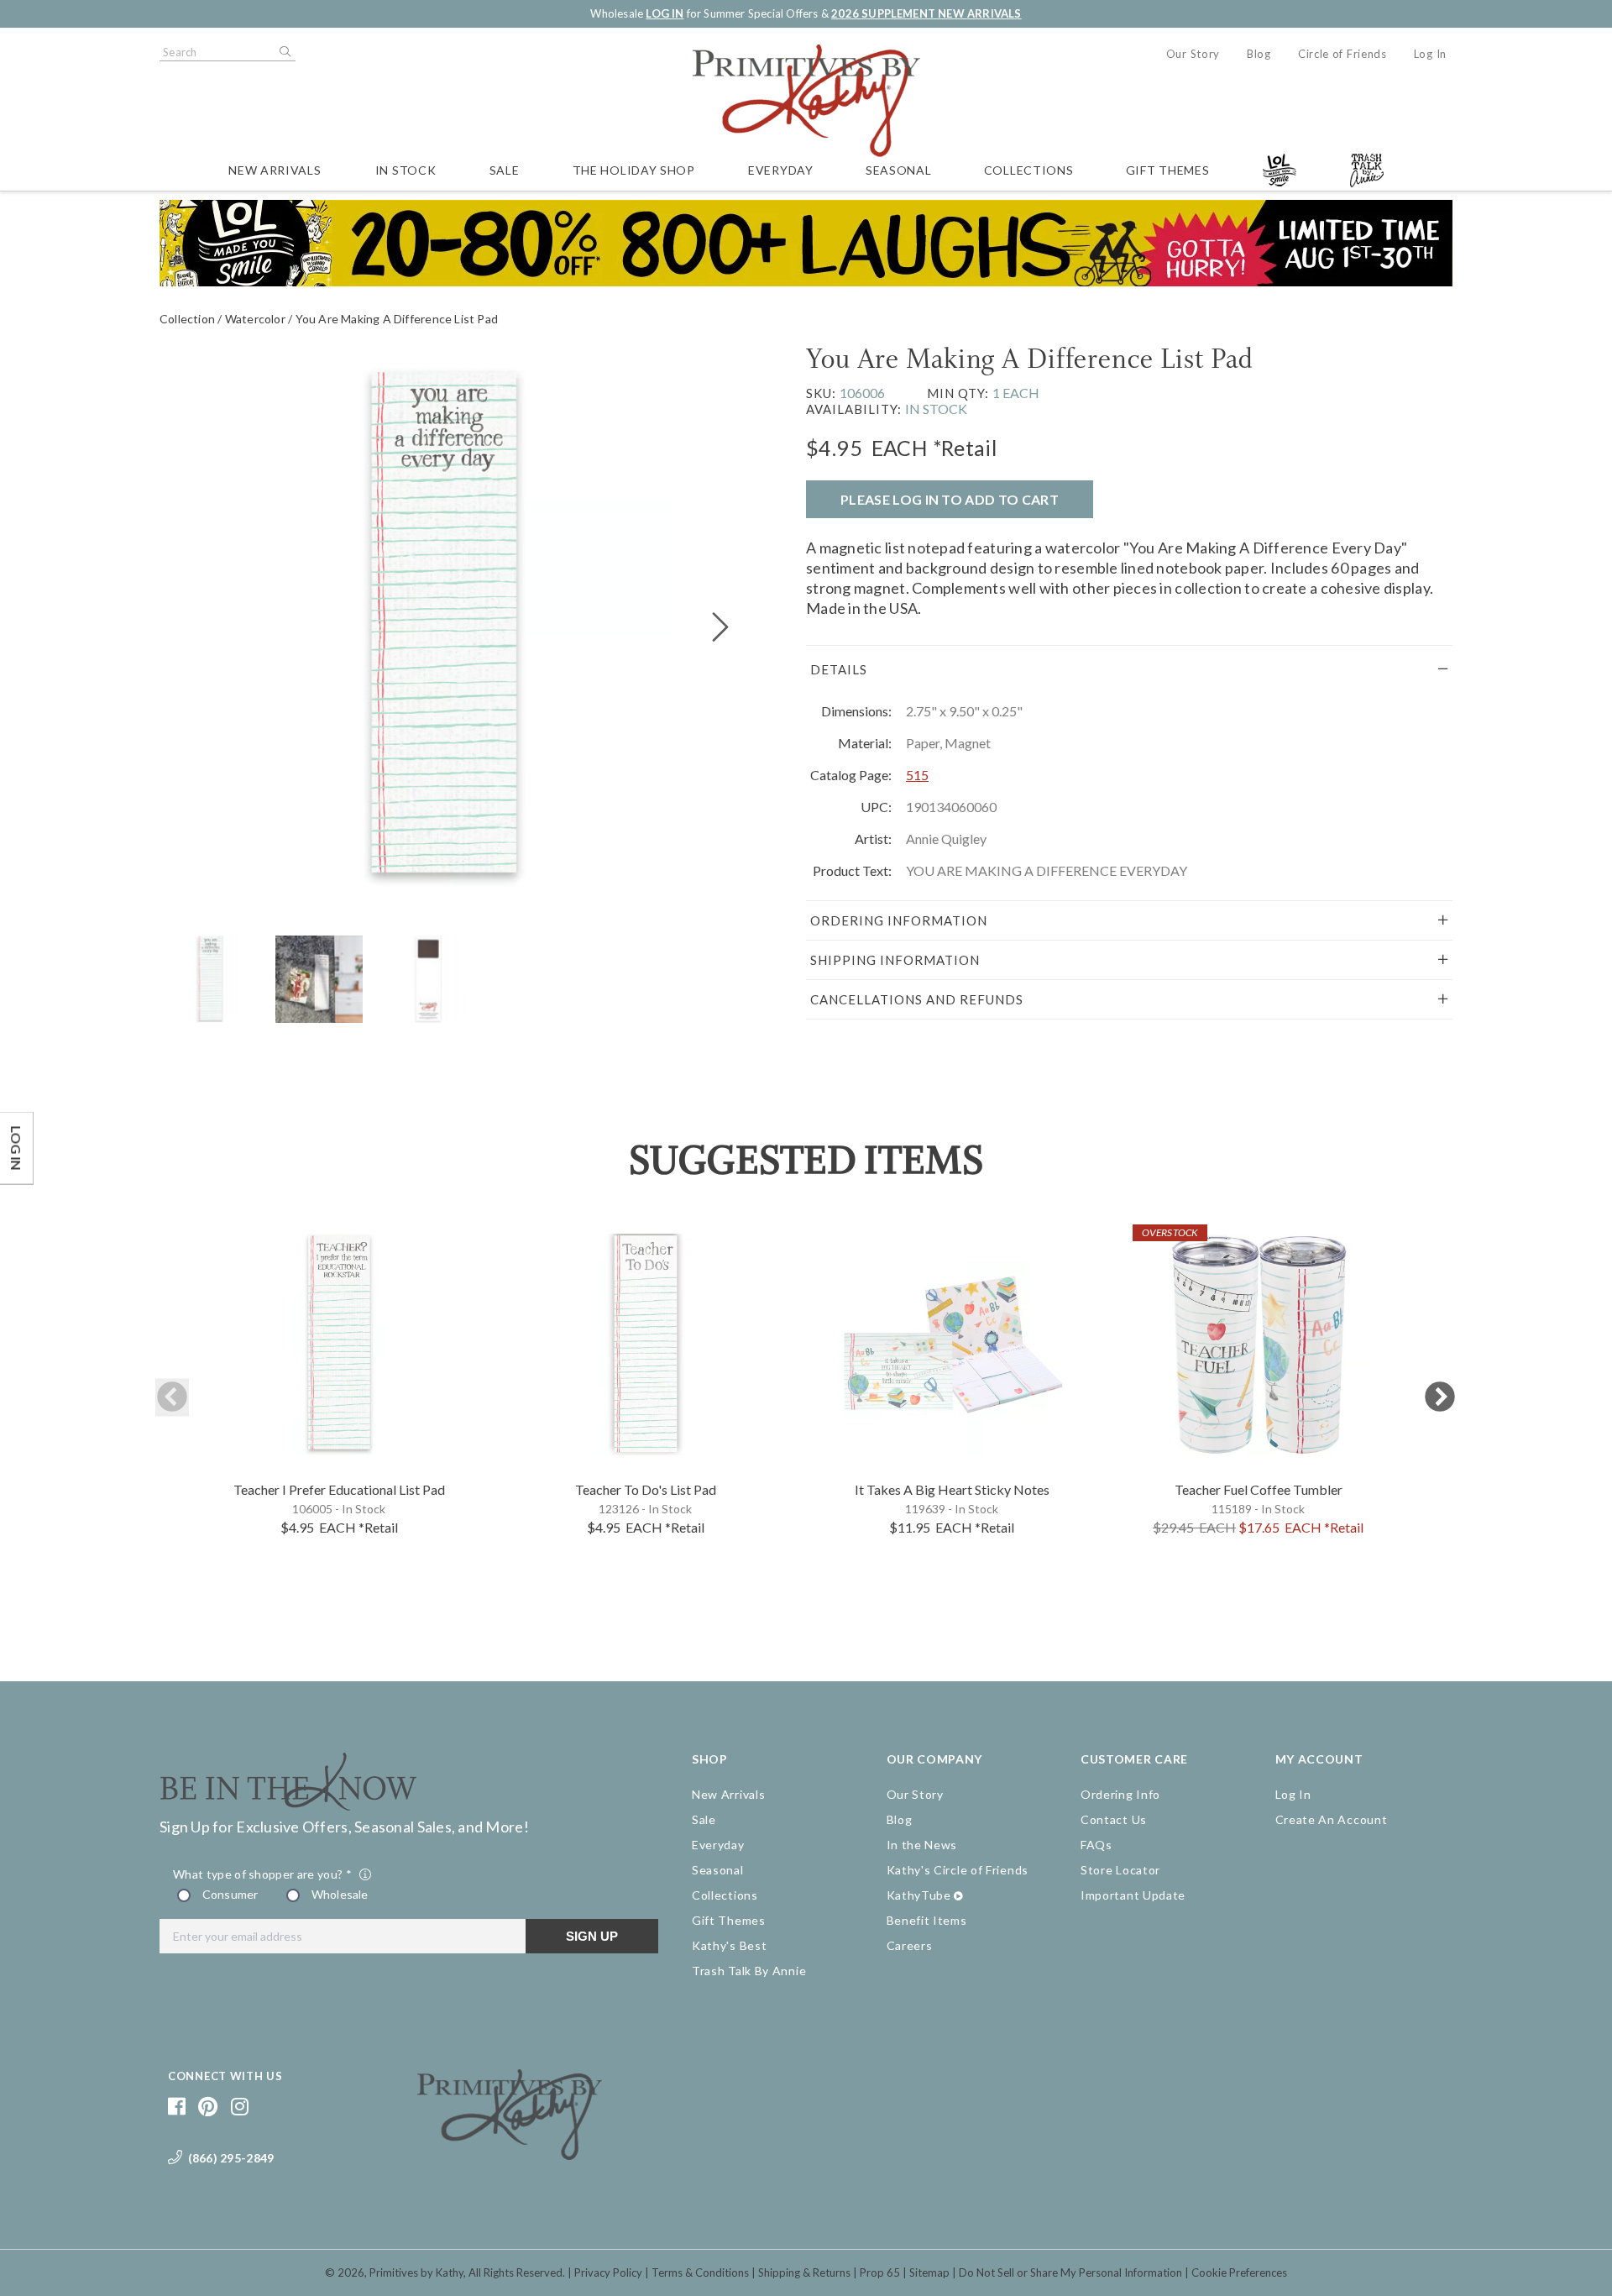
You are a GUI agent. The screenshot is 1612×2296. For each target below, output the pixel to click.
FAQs (1096, 1845)
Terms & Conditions (700, 2272)
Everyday (781, 170)
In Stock (406, 170)
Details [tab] (839, 669)
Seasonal (899, 170)
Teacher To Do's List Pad (646, 1489)
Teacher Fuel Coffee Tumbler (1259, 1489)
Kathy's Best (729, 1945)
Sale (505, 170)
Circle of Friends (1342, 54)
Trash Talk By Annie (749, 1971)
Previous (172, 1398)
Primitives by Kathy (416, 2272)
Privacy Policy (608, 2272)
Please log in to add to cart (950, 499)
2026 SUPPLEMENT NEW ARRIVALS (926, 13)
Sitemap (929, 2272)
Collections (1029, 170)
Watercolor (255, 319)
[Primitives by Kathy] (510, 2154)
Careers (910, 1945)
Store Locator (1120, 1870)
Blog (1259, 54)
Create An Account (1332, 1819)
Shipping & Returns (804, 2272)
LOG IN (665, 13)
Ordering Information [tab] (899, 920)
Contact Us (1114, 1819)
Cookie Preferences (1239, 2272)
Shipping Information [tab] (895, 960)
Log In (1430, 54)
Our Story (1193, 54)
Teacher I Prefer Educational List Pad (339, 1489)
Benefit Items (927, 1920)
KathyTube (919, 1895)
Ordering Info (1120, 1794)
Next (1440, 1398)
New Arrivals (275, 170)
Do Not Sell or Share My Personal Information (1070, 2272)
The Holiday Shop (634, 170)
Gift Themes (1168, 170)
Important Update (1133, 1895)
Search (284, 52)
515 (917, 775)
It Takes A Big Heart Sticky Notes (952, 1489)
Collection (187, 319)
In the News (922, 1845)
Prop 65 (880, 2272)
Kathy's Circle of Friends (958, 1870)
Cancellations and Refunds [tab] (917, 999)
